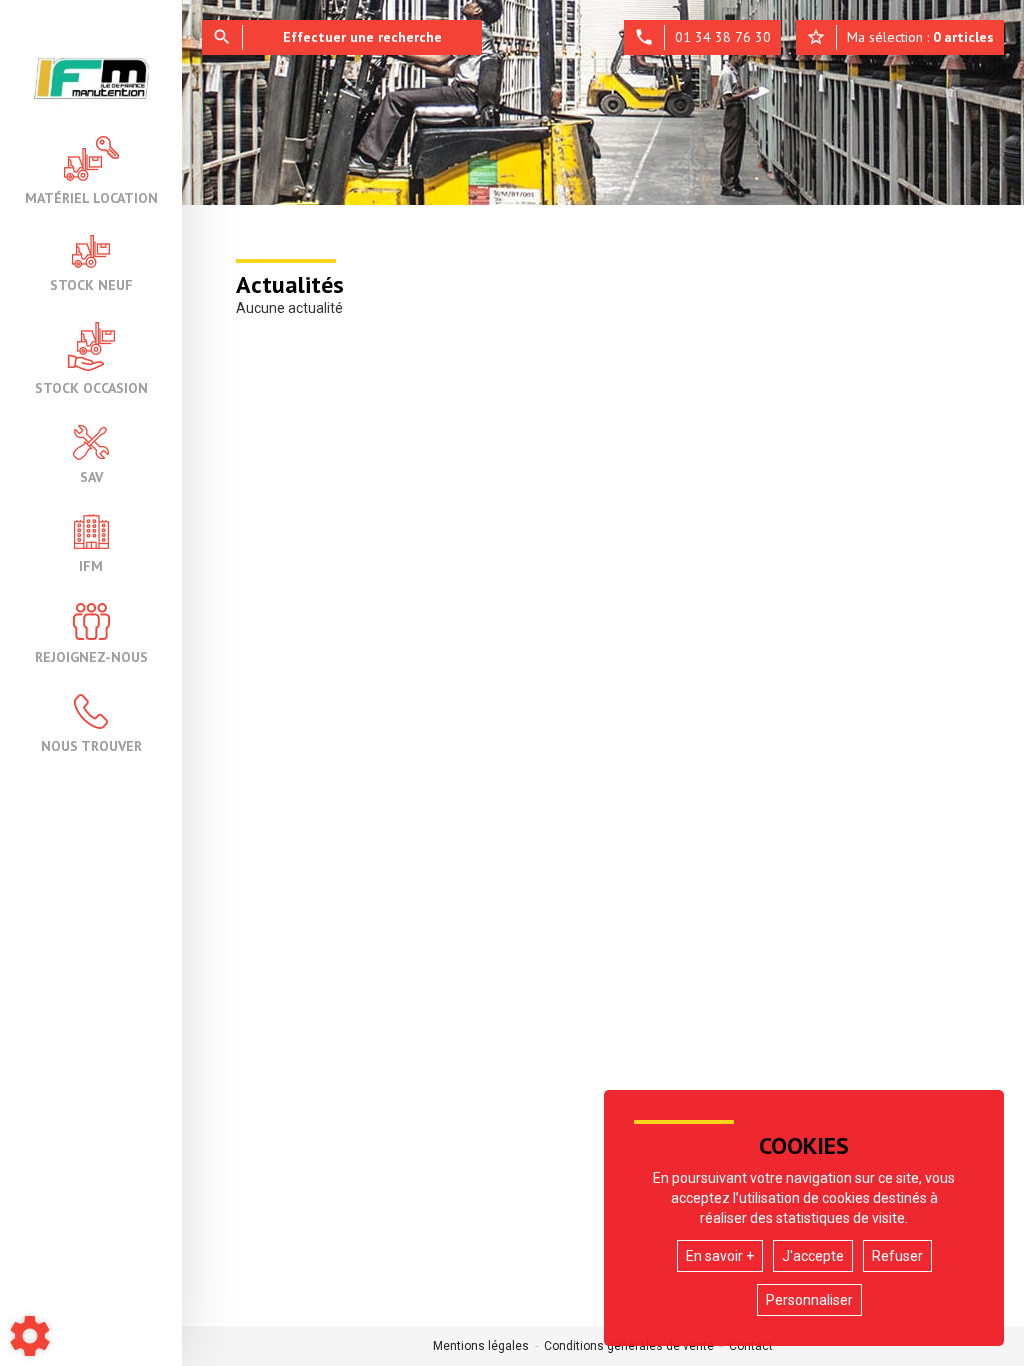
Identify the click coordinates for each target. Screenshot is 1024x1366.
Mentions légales (481, 1346)
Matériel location (91, 197)
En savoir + (720, 1256)
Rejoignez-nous (91, 656)
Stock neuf (91, 284)
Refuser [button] (897, 1256)
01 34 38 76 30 (702, 37)
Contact (751, 1346)
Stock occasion (91, 387)
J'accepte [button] (813, 1256)
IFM (91, 565)
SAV (91, 476)
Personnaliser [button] (809, 1300)
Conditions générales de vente (629, 1346)
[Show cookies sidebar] (30, 1336)
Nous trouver (91, 745)
